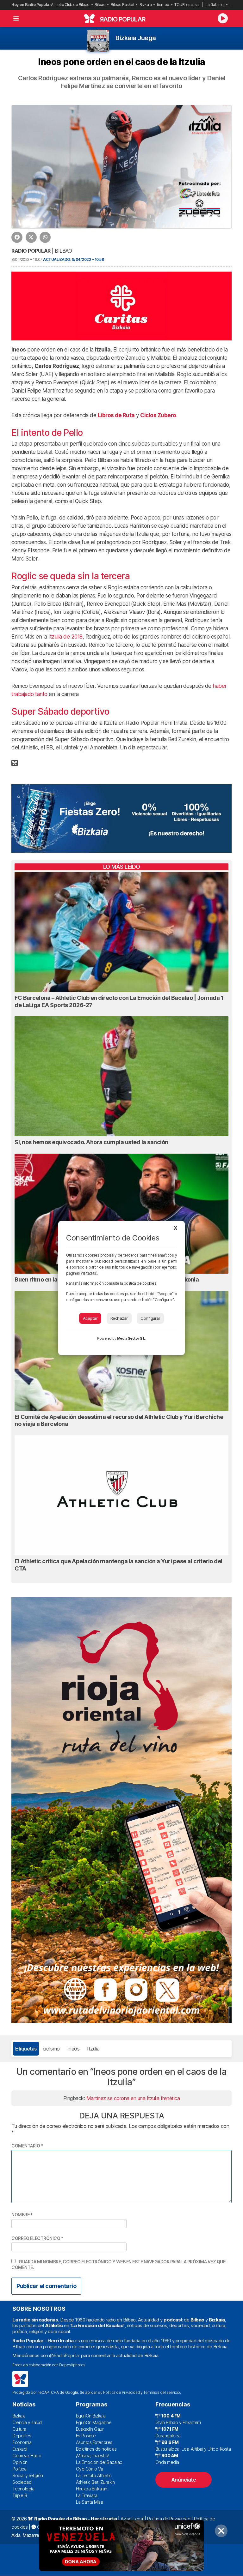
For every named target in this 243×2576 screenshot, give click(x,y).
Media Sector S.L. (132, 1338)
